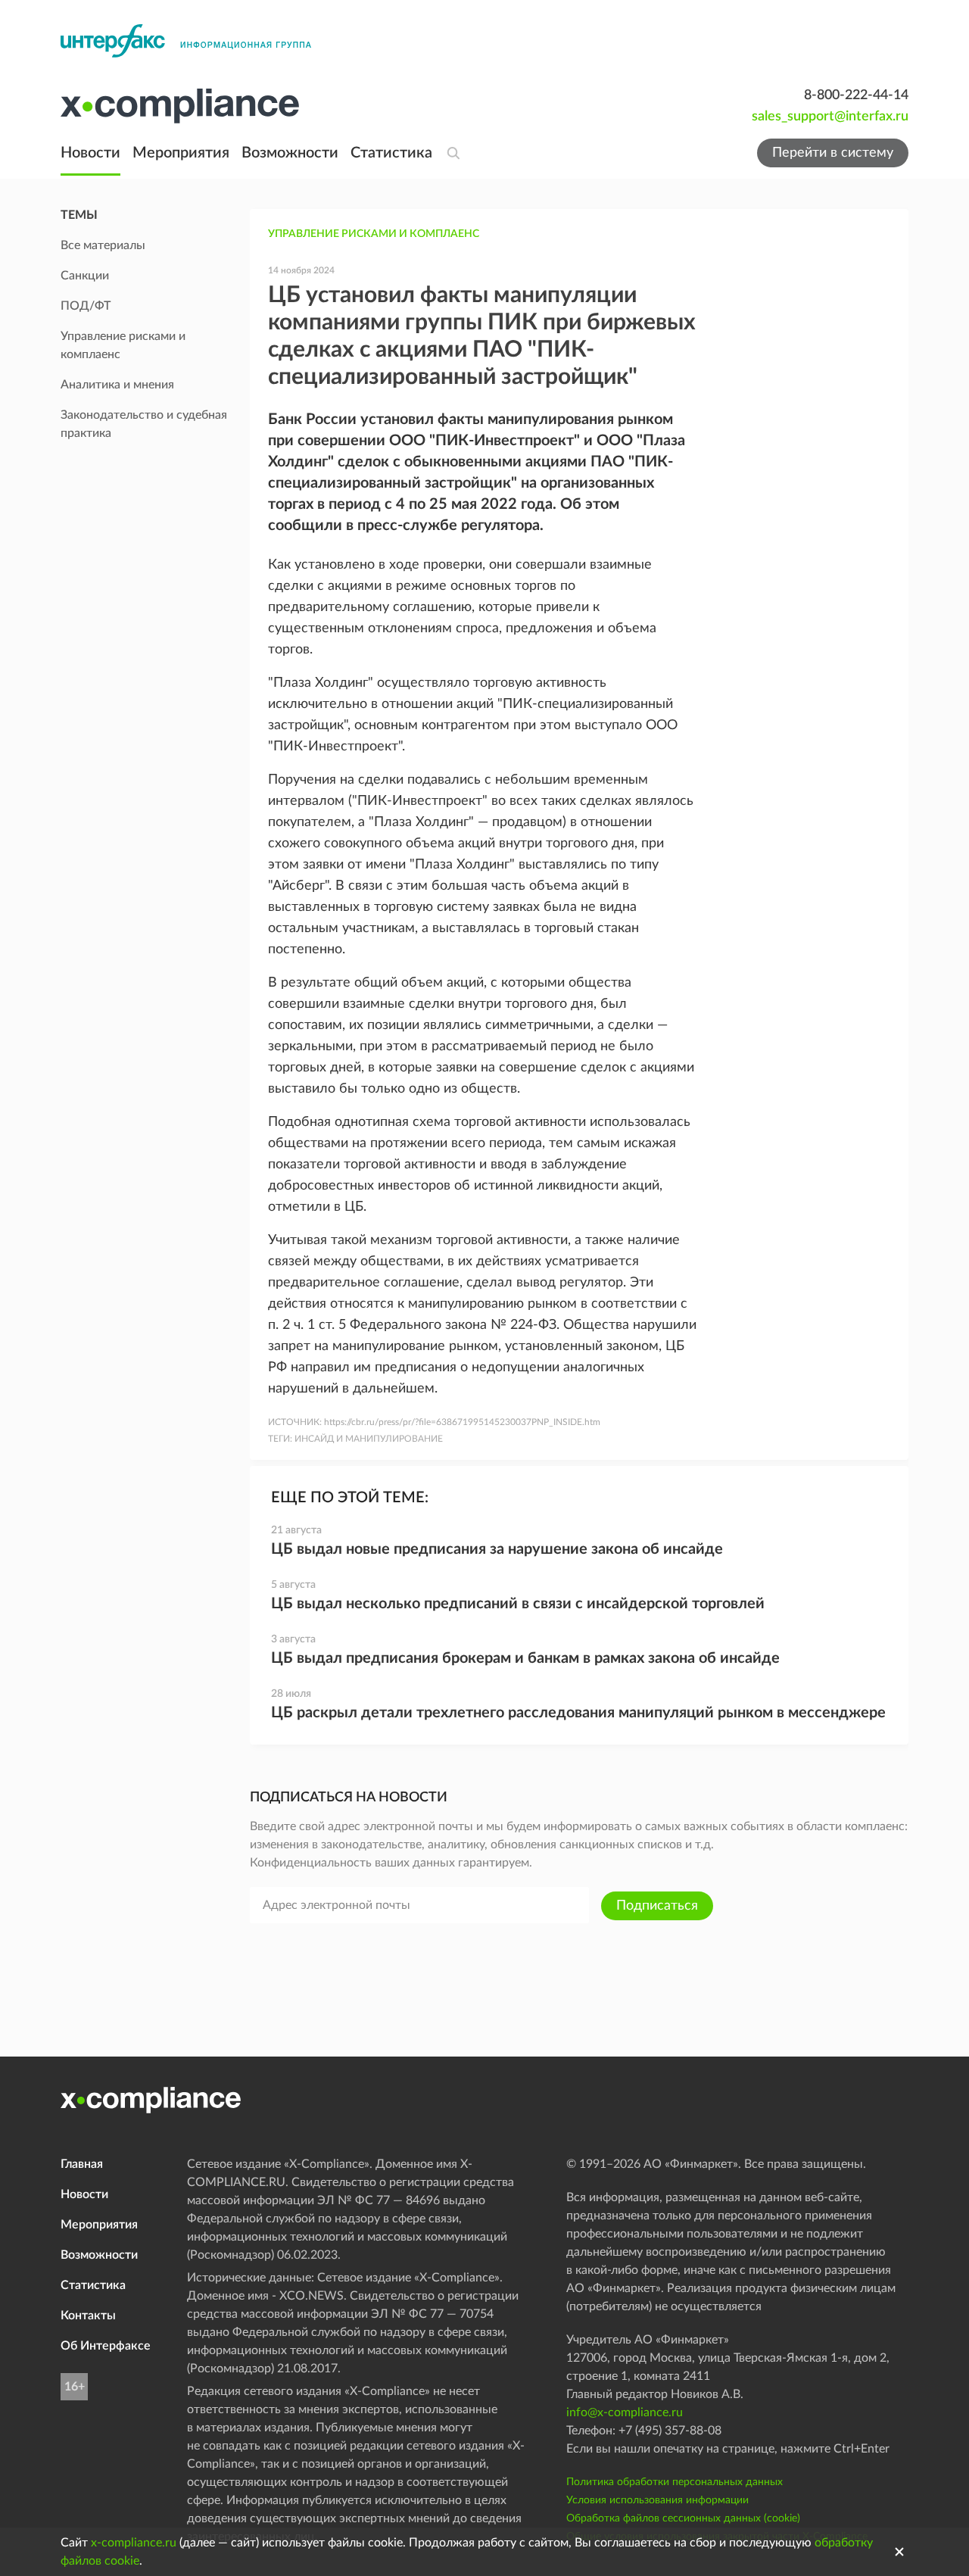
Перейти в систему (833, 153)
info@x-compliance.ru (625, 2412)
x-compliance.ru (134, 2543)
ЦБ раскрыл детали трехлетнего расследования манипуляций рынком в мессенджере (578, 1713)
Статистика (391, 153)
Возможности (290, 153)
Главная (82, 2164)
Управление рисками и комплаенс (374, 234)
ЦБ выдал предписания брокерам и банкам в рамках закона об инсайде (525, 1658)
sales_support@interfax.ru (830, 117)
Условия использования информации (657, 2500)
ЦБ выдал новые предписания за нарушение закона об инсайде (497, 1549)
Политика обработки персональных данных (675, 2482)
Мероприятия (181, 153)
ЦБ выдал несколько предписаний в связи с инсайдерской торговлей (518, 1604)
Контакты (88, 2316)
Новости (90, 153)
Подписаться (657, 1906)
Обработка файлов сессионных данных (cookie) (683, 2518)
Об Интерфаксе (106, 2346)
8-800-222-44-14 (856, 95)
